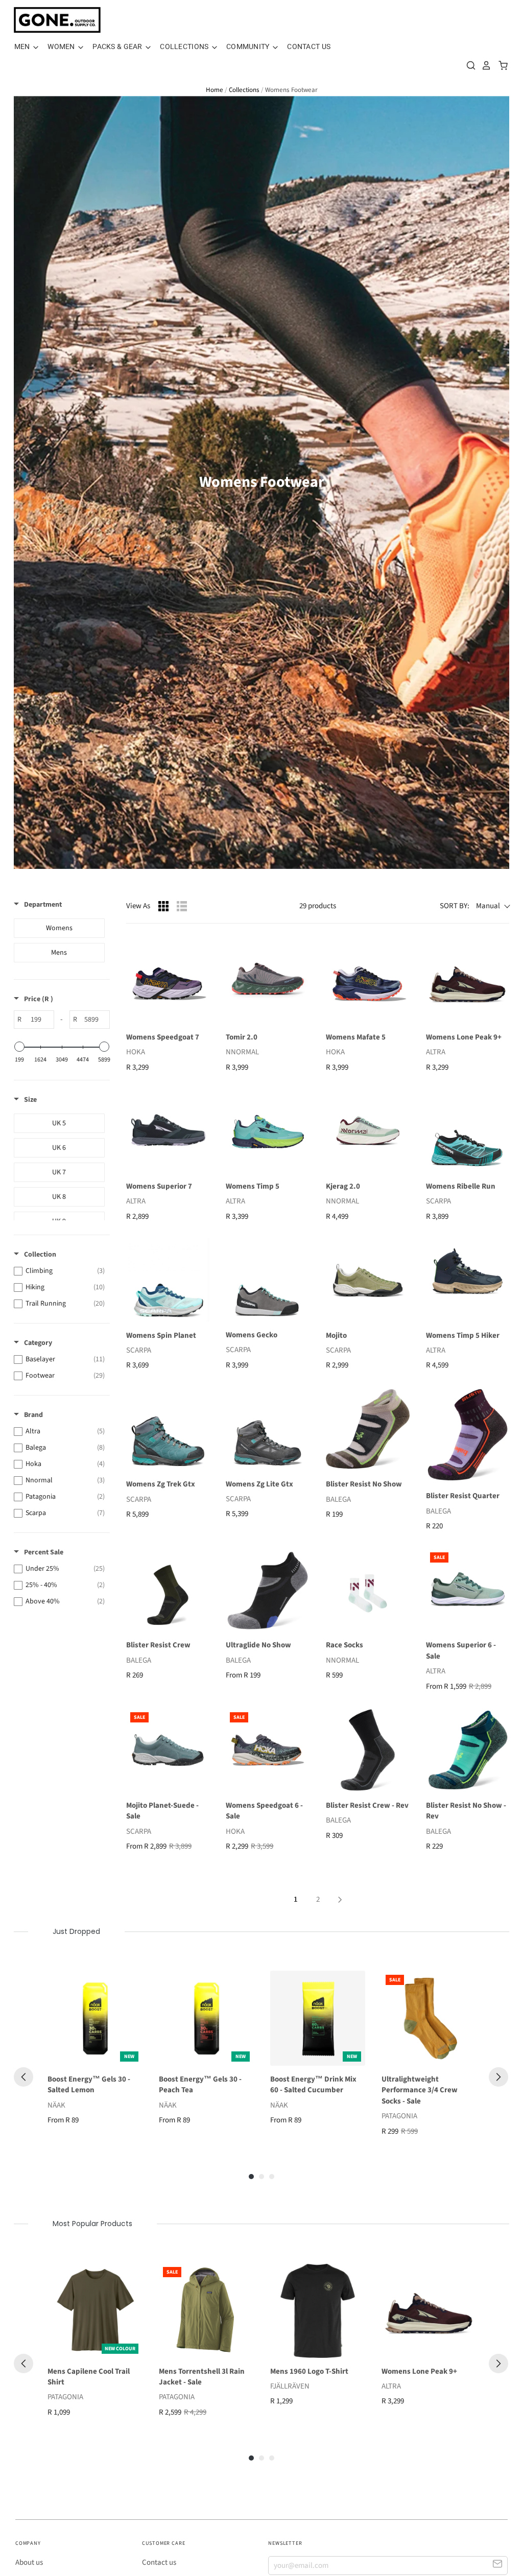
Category (38, 1343)
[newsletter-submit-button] (498, 2565)
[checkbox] (59, 928)
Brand (33, 1415)
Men (23, 46)
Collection (40, 1255)
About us (29, 2562)
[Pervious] (23, 2077)
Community (249, 46)
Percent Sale (44, 1552)
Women (62, 46)
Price (39, 999)
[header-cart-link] (500, 65)
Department (43, 905)
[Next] (498, 2077)
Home (215, 90)
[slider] (19, 1047)
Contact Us (309, 46)
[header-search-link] (468, 65)
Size (30, 1100)
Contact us (159, 2562)
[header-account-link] (484, 65)
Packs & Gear (118, 46)
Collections (185, 46)
